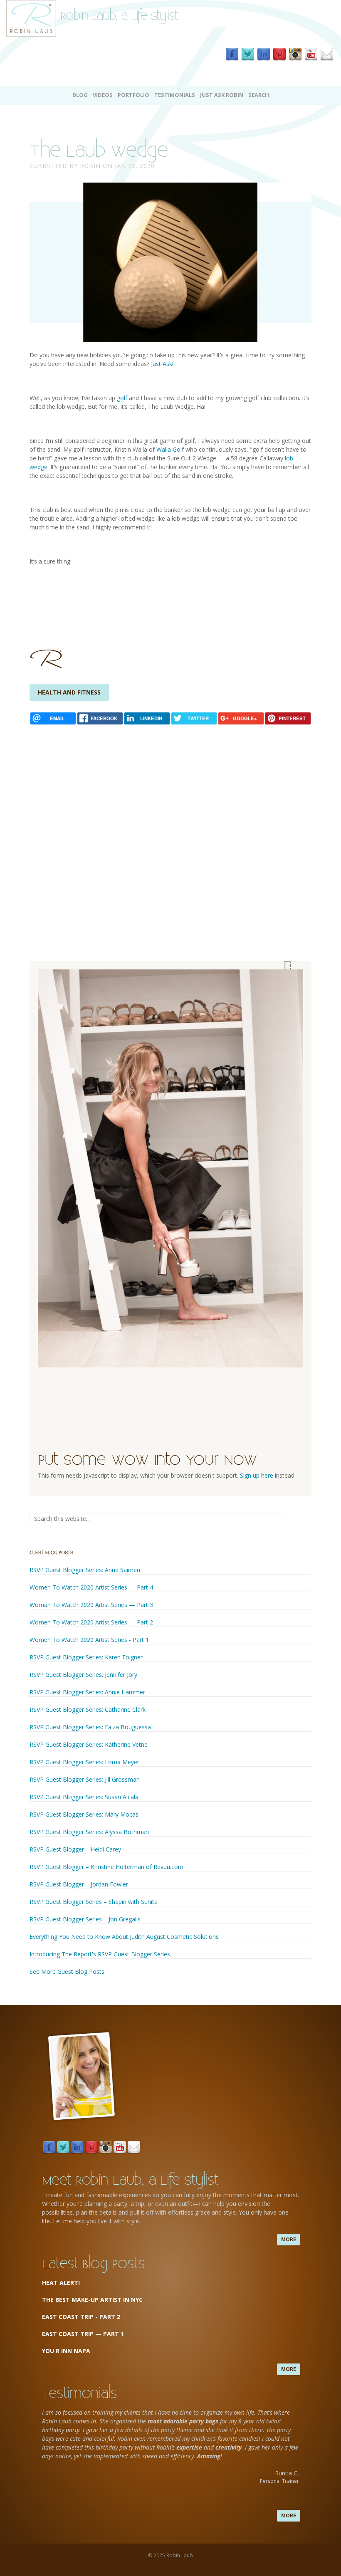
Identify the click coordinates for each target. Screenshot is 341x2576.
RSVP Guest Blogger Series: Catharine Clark (88, 1710)
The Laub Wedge (98, 149)
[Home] (31, 18)
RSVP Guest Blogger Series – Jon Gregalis (85, 1919)
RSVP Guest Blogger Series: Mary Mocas (84, 1814)
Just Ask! (163, 364)
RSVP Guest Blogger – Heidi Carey (75, 1849)
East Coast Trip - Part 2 (81, 2317)
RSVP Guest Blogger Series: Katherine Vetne (89, 1744)
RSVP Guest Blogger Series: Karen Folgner (86, 1657)
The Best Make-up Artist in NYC (92, 2300)
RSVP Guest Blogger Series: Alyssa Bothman (89, 1832)
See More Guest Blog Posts (67, 1972)
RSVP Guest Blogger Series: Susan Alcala (84, 1797)
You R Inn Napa (66, 2351)
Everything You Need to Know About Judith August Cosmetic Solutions (124, 1937)
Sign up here (257, 1475)
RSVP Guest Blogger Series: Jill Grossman (85, 1779)
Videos (103, 95)
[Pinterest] (279, 54)
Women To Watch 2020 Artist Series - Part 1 (89, 1640)
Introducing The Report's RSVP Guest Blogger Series (100, 1954)
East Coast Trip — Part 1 (84, 2334)
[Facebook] (232, 54)
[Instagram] (295, 54)
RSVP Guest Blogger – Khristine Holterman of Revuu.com (106, 1867)
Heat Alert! (61, 2283)
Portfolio (133, 95)
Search (259, 95)
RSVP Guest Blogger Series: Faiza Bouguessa (91, 1727)
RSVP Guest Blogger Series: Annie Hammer (87, 1692)
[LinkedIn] (264, 54)
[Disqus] (170, 830)
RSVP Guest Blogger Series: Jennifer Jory (84, 1675)
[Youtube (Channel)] (311, 54)
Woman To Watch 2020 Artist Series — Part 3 (92, 1605)
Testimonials (175, 95)
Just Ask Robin (222, 95)
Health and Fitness (69, 692)
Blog (80, 95)
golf (121, 398)
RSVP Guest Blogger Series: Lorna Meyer (85, 1762)
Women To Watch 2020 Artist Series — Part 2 (92, 1622)
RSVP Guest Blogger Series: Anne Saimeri (85, 1570)
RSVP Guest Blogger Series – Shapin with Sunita (94, 1902)
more (289, 2239)
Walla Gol (169, 449)
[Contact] (327, 54)
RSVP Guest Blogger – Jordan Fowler (79, 1884)
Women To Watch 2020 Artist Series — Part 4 (92, 1587)
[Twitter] (248, 54)
